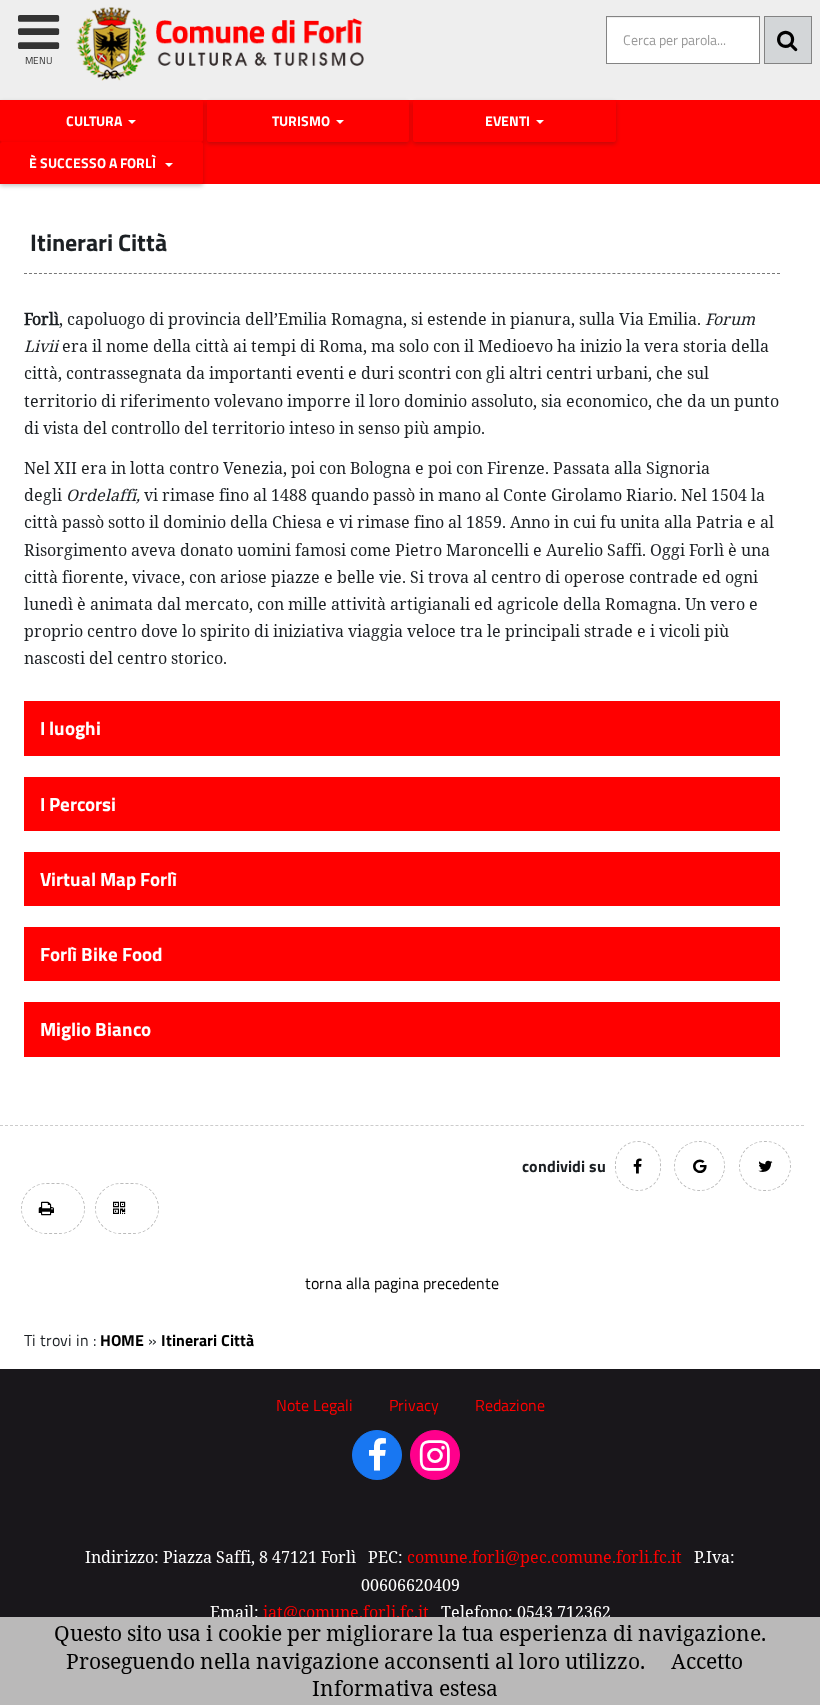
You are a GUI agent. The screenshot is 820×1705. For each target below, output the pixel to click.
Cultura (95, 121)
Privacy (414, 1405)
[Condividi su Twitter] (765, 1166)
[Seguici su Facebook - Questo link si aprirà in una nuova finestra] (377, 1462)
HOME (122, 1340)
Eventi (509, 121)
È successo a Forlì (95, 163)
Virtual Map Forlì (108, 879)
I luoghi (70, 728)
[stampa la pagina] (53, 1208)
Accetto (707, 1661)
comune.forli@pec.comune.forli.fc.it (544, 1557)
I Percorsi (78, 804)
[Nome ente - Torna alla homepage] (221, 58)
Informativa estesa (405, 1688)
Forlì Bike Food (101, 954)
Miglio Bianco (95, 1029)
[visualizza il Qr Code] (127, 1208)
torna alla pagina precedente (402, 1283)
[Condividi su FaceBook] (638, 1166)
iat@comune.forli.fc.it (346, 1612)
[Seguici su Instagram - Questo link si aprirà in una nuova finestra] (435, 1462)
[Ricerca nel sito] (788, 40)
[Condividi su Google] (699, 1166)
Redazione (510, 1405)
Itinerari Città (207, 1340)
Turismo (302, 121)
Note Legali (314, 1405)
